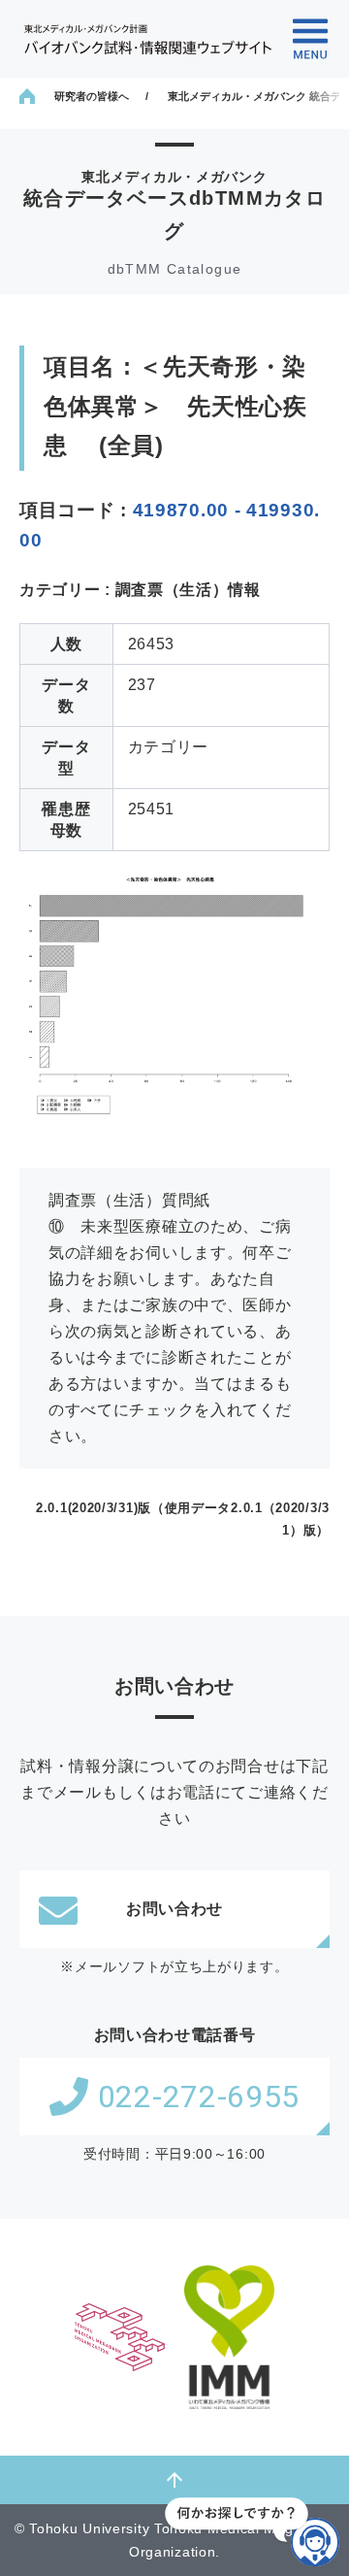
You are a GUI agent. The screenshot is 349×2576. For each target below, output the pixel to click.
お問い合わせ (174, 1909)
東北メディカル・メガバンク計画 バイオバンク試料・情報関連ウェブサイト (148, 39)
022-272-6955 (199, 2097)
